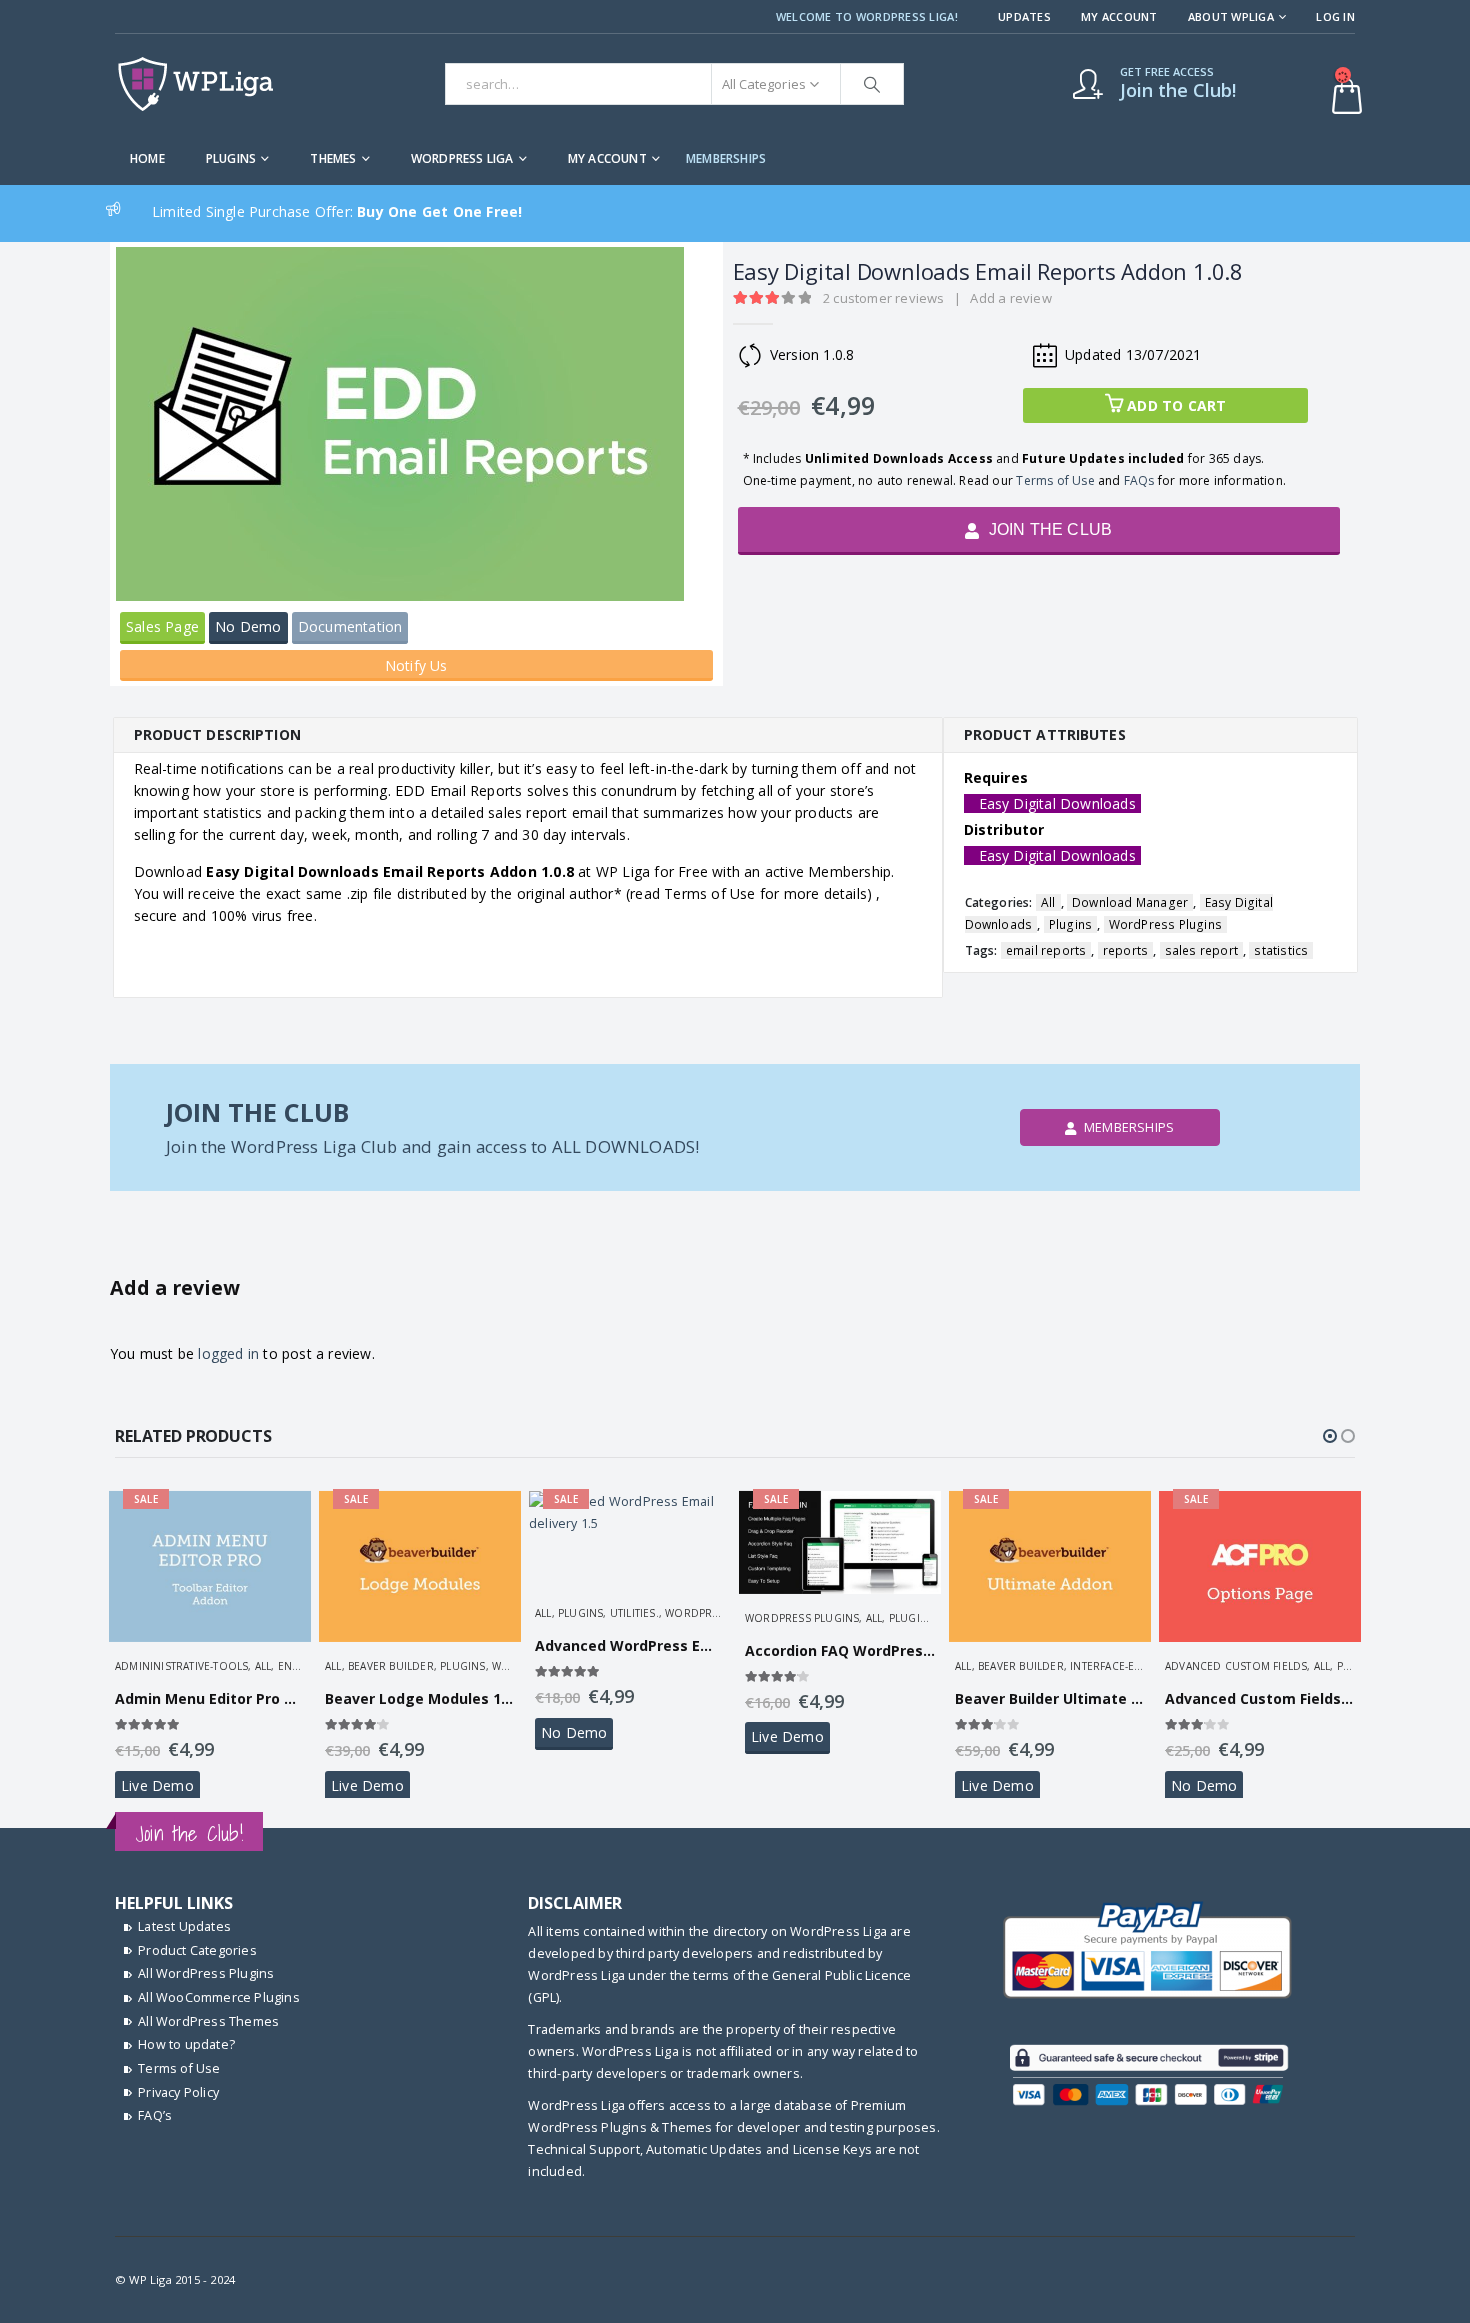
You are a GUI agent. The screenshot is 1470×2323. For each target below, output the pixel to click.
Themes (333, 158)
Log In (1335, 16)
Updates (1024, 16)
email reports (1046, 950)
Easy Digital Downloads (1057, 803)
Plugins (231, 158)
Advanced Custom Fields (1236, 1666)
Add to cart (1176, 405)
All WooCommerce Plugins (219, 1997)
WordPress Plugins (1165, 924)
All (1048, 902)
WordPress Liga (462, 158)
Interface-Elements (1125, 1666)
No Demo (248, 626)
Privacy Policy (178, 2092)
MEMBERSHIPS (726, 158)
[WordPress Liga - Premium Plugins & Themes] (195, 84)
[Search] (872, 84)
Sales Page (162, 626)
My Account (1119, 16)
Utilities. (634, 1613)
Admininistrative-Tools (181, 1666)
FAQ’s (155, 2115)
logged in (228, 1353)
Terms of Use (1055, 480)
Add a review (1010, 298)
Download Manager (1130, 902)
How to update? (186, 2044)
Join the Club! (189, 1833)
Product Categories (197, 1950)
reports (1125, 950)
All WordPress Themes (208, 2021)
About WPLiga (1231, 16)
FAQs (1139, 480)
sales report (1201, 950)
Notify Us (416, 665)
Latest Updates (184, 1926)
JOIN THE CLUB (1048, 529)
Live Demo (157, 1785)
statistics (1281, 950)
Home (147, 158)
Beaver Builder (391, 1666)
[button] (1330, 1436)
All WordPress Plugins (206, 1973)
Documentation (350, 626)
